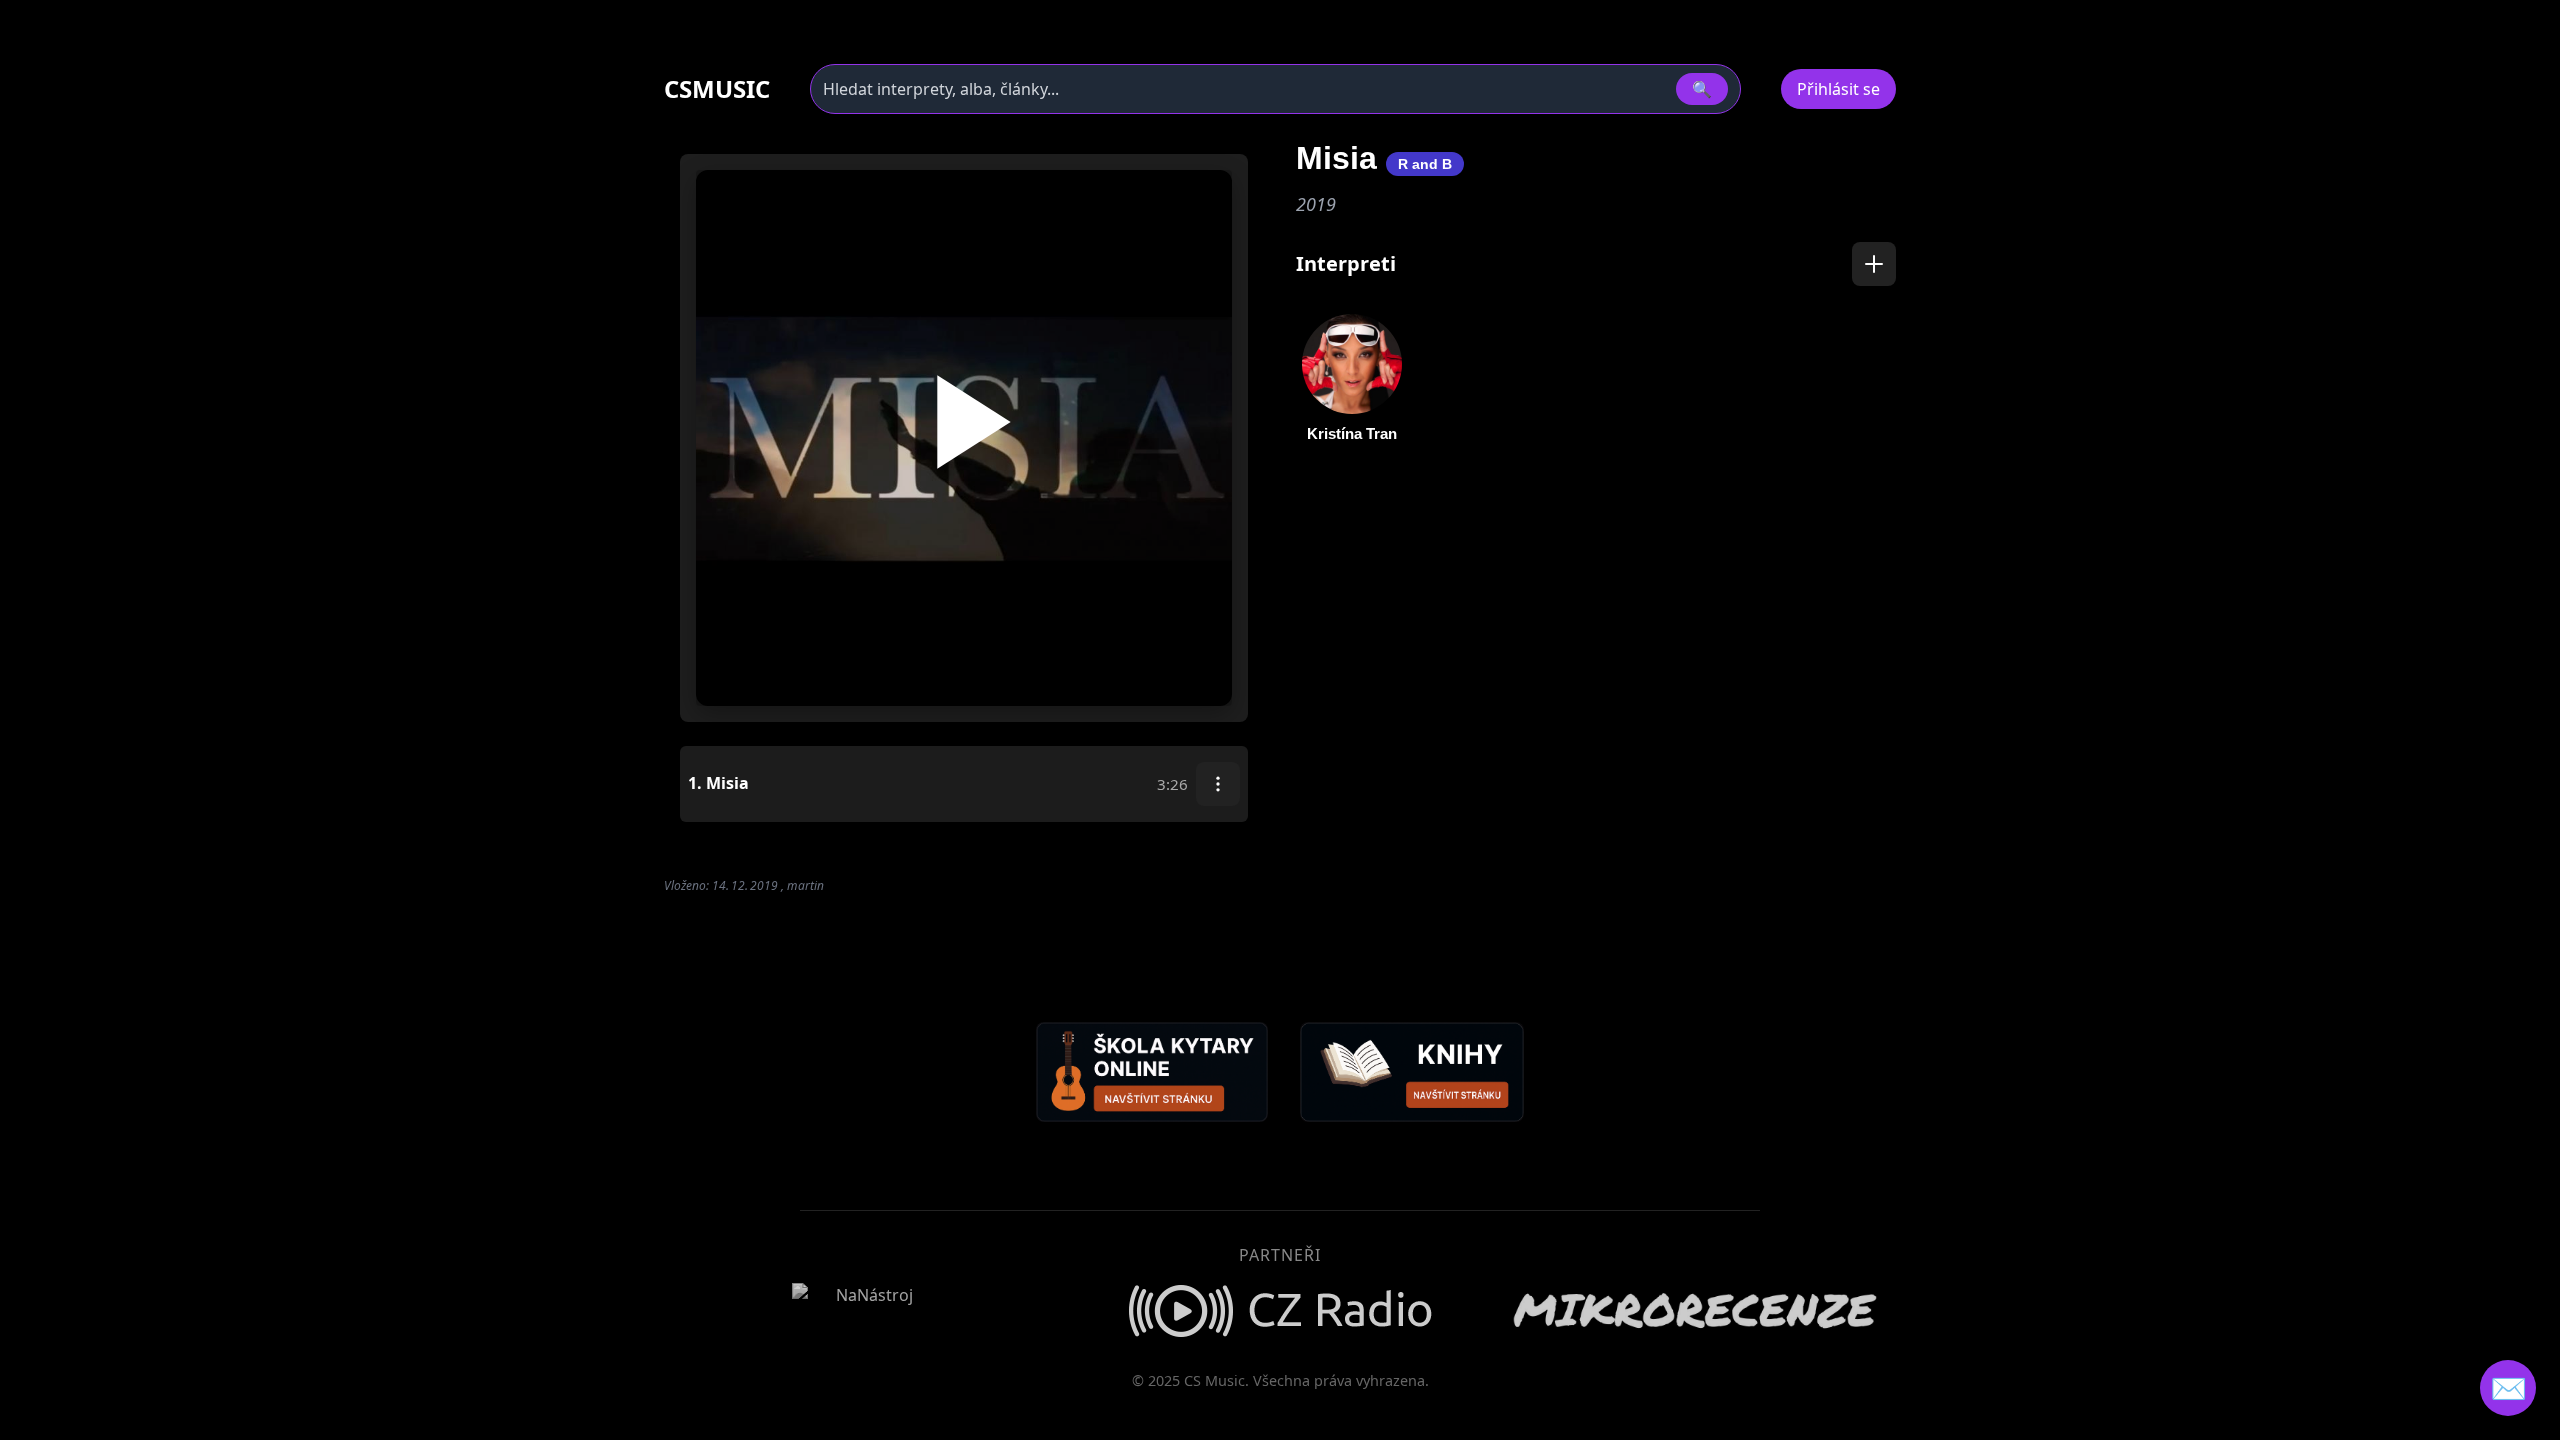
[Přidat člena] (1874, 264)
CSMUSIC (717, 89)
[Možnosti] (1218, 784)
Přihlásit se (1838, 89)
